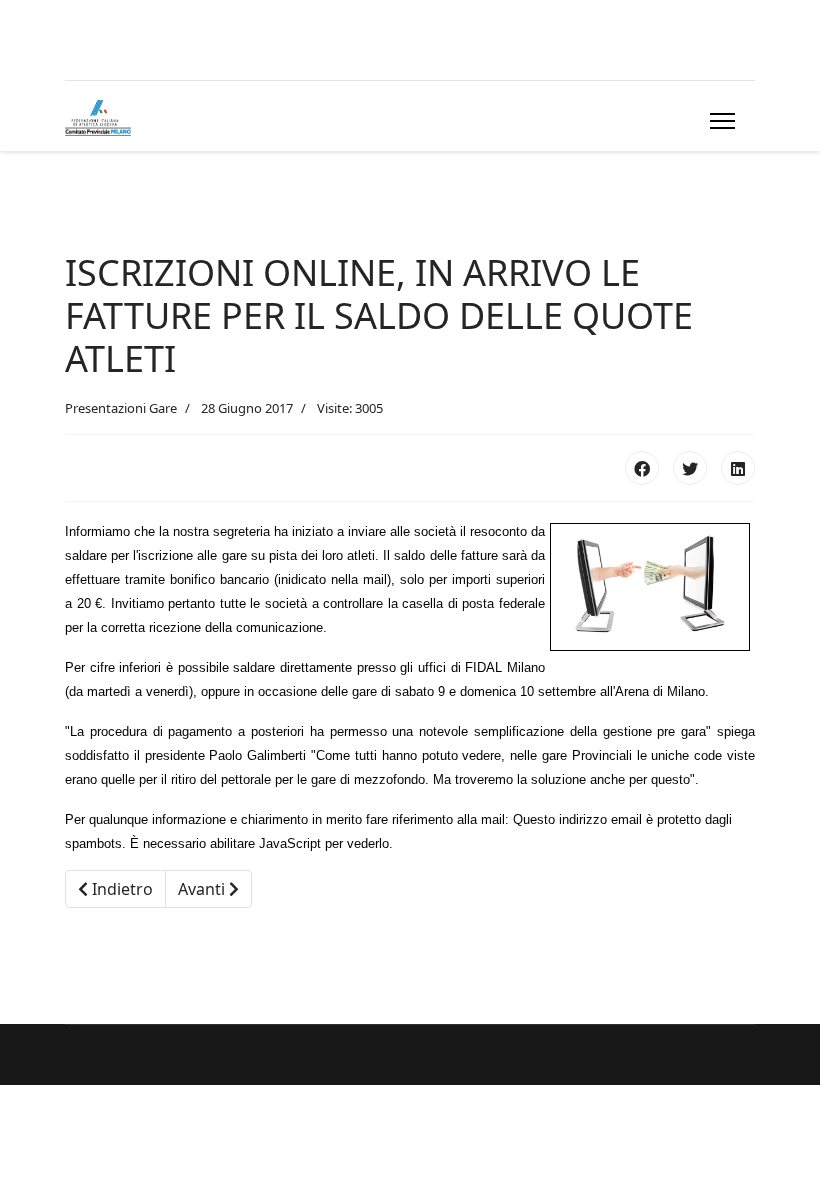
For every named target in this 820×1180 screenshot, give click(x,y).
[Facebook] (642, 468)
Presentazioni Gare (121, 408)
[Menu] (718, 121)
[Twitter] (690, 468)
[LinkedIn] (738, 468)
